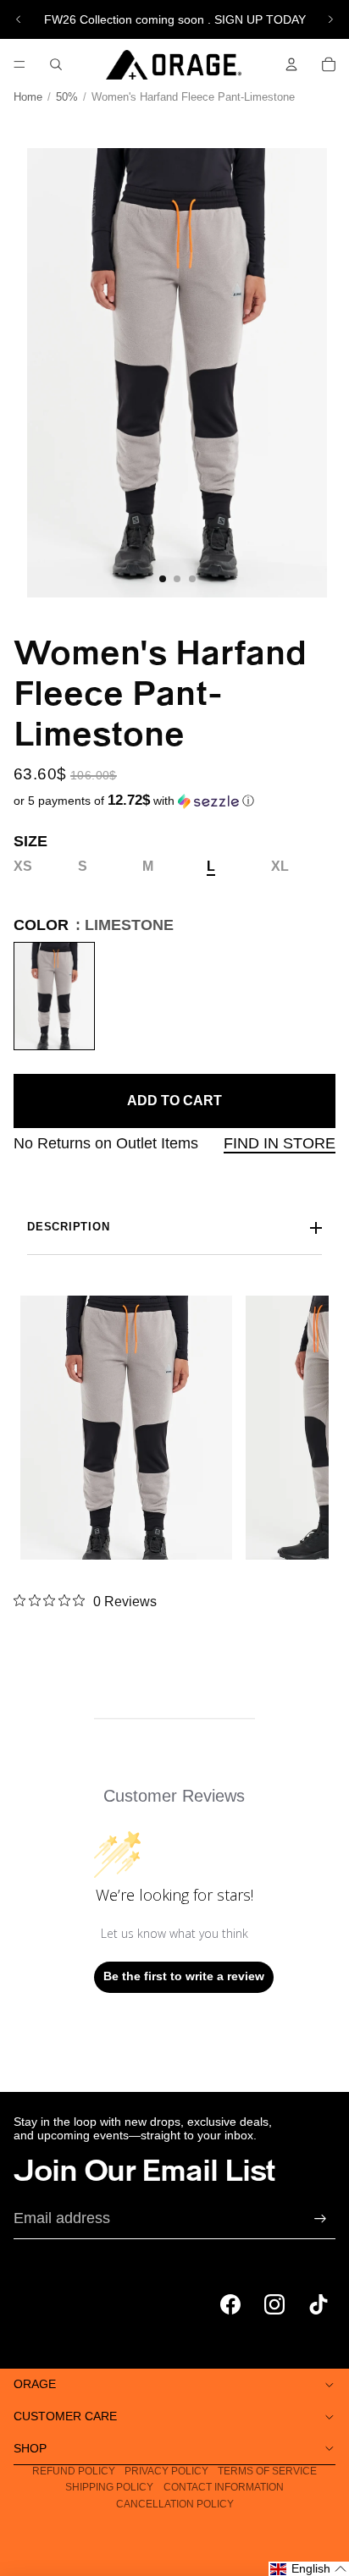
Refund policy (74, 2471)
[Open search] (56, 64)
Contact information (224, 2487)
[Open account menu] (291, 64)
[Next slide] (330, 19)
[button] (134, 801)
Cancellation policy (175, 2504)
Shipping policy (109, 2487)
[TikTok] (319, 2304)
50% (67, 97)
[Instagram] (274, 2304)
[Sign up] (320, 2219)
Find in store (280, 1143)
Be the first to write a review (184, 1976)
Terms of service (267, 2471)
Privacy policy (166, 2471)
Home (28, 97)
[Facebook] (230, 2304)
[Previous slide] (19, 19)
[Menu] (19, 64)
